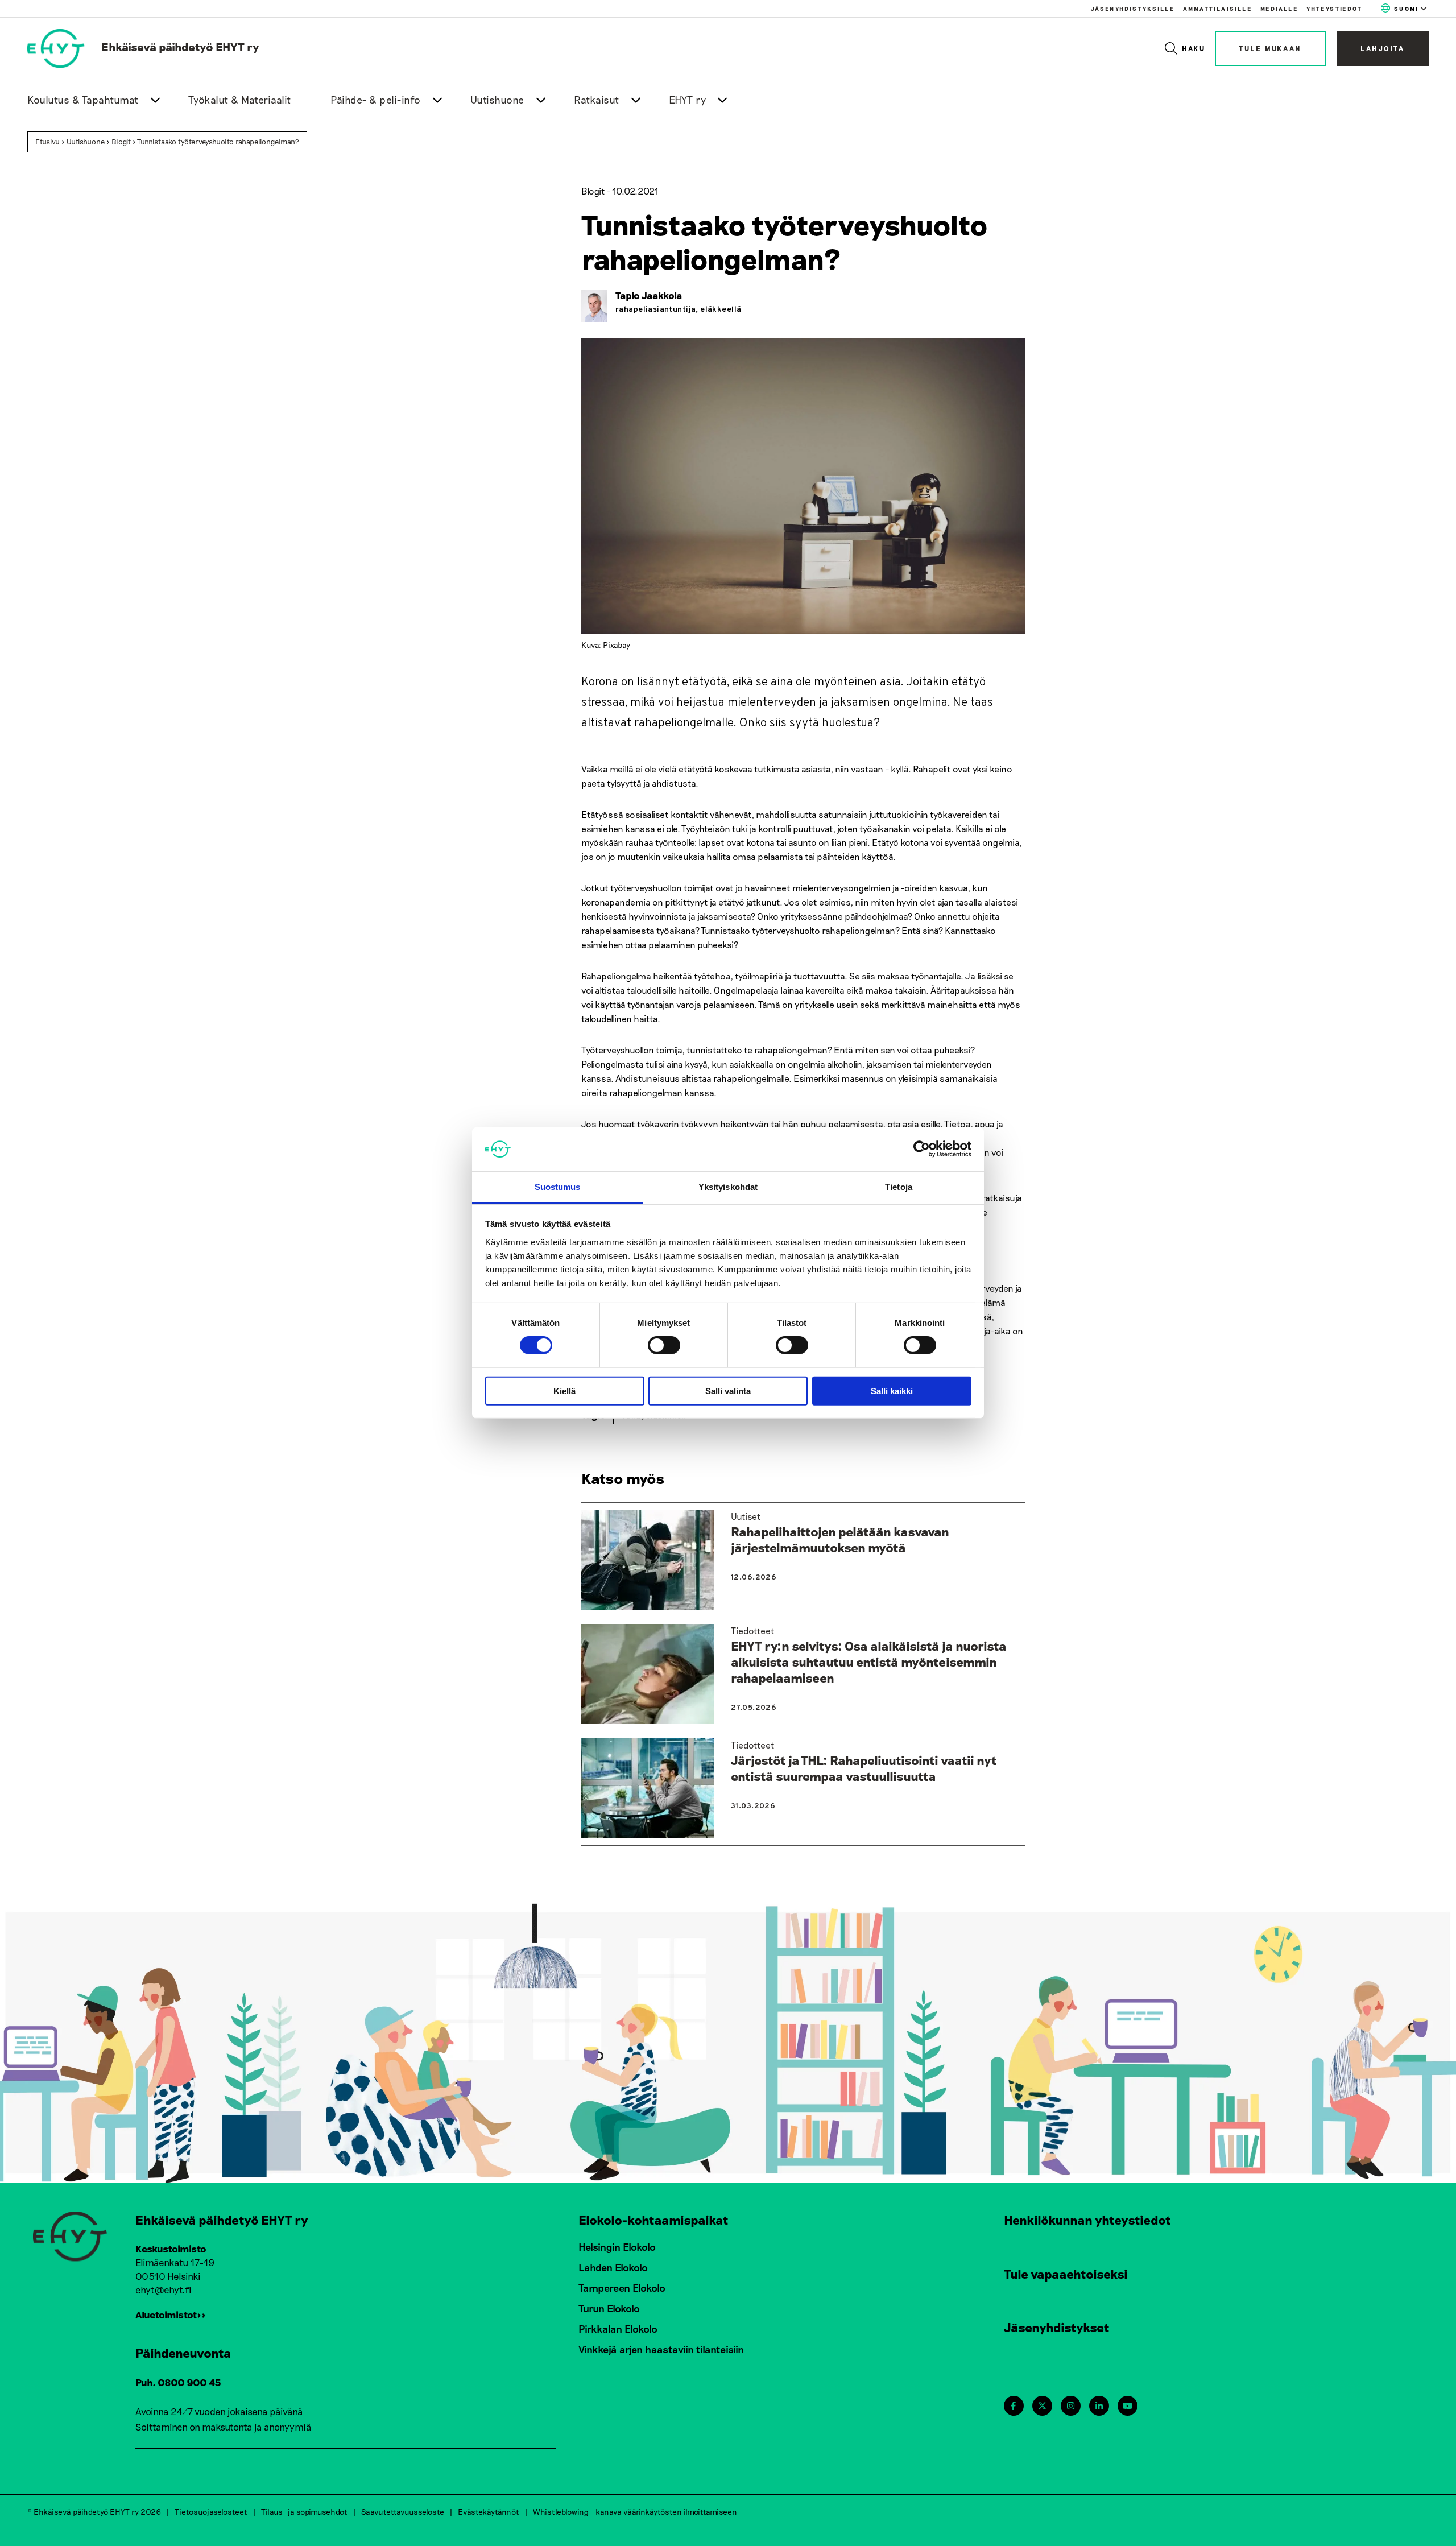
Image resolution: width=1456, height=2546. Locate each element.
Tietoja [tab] (899, 1187)
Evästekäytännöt (489, 2512)
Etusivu (47, 142)
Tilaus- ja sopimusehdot (304, 2512)
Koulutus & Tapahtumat (83, 100)
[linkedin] (1099, 2406)
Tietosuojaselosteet (211, 2512)
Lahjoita (1383, 48)
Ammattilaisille (1217, 9)
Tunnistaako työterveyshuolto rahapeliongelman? (218, 142)
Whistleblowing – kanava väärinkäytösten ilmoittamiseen (635, 2512)
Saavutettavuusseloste (403, 2512)
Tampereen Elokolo (622, 2288)
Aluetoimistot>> (171, 2314)
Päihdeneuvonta (183, 2353)
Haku (1194, 48)
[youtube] (1128, 2406)
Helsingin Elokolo (617, 2247)
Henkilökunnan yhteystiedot (1087, 2220)
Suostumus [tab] (558, 1187)
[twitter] (1042, 2406)
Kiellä (564, 1390)
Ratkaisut (597, 100)
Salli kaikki (892, 1390)
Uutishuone (497, 100)
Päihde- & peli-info (376, 100)
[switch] (664, 1345)
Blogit (121, 142)
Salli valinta (728, 1390)
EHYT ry (688, 100)
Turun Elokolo (609, 2308)
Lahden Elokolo (613, 2267)
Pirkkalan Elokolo (618, 2329)
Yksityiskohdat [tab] (728, 1187)
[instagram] (1071, 2406)
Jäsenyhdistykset (1057, 2327)
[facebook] (1013, 2406)
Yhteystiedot (1334, 9)
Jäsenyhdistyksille (1133, 9)
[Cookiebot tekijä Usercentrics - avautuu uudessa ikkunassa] (922, 1149)
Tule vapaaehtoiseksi (1066, 2274)
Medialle (1279, 9)
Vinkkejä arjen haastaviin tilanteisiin (661, 2349)
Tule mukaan (1270, 48)
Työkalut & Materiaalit (240, 100)
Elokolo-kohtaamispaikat (653, 2220)
